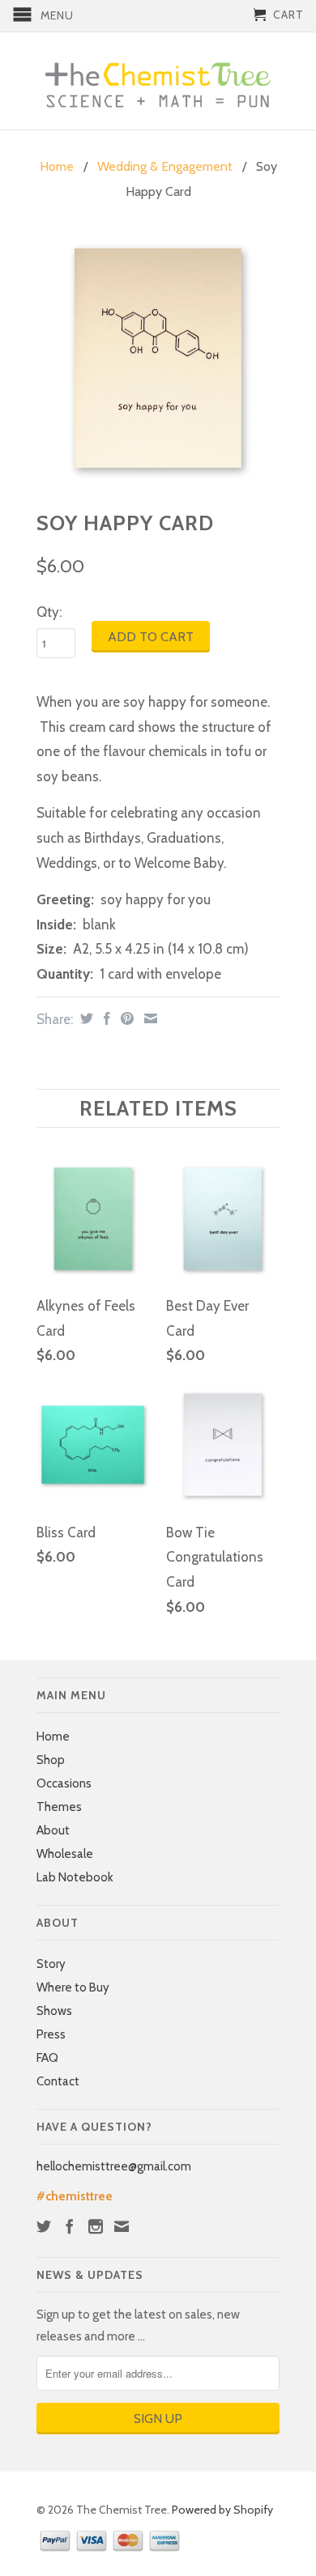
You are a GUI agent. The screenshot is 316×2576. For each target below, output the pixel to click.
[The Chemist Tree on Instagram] (96, 2226)
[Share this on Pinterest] (125, 1018)
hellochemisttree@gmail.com (114, 2166)
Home (53, 1736)
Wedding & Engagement (165, 166)
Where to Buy (73, 1987)
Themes (59, 1807)
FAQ (47, 2058)
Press (51, 2034)
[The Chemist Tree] (158, 81)
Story (51, 1964)
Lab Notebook (75, 1877)
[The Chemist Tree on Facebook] (70, 2226)
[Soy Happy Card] (158, 359)
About (53, 1830)
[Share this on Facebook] (105, 1018)
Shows (54, 2011)
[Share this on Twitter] (85, 1018)
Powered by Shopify (222, 2510)
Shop (51, 1760)
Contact (58, 2081)
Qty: (49, 612)
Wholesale (65, 1854)
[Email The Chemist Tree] (122, 2226)
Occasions (64, 1783)
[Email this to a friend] (149, 1018)
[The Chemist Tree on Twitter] (44, 2226)
